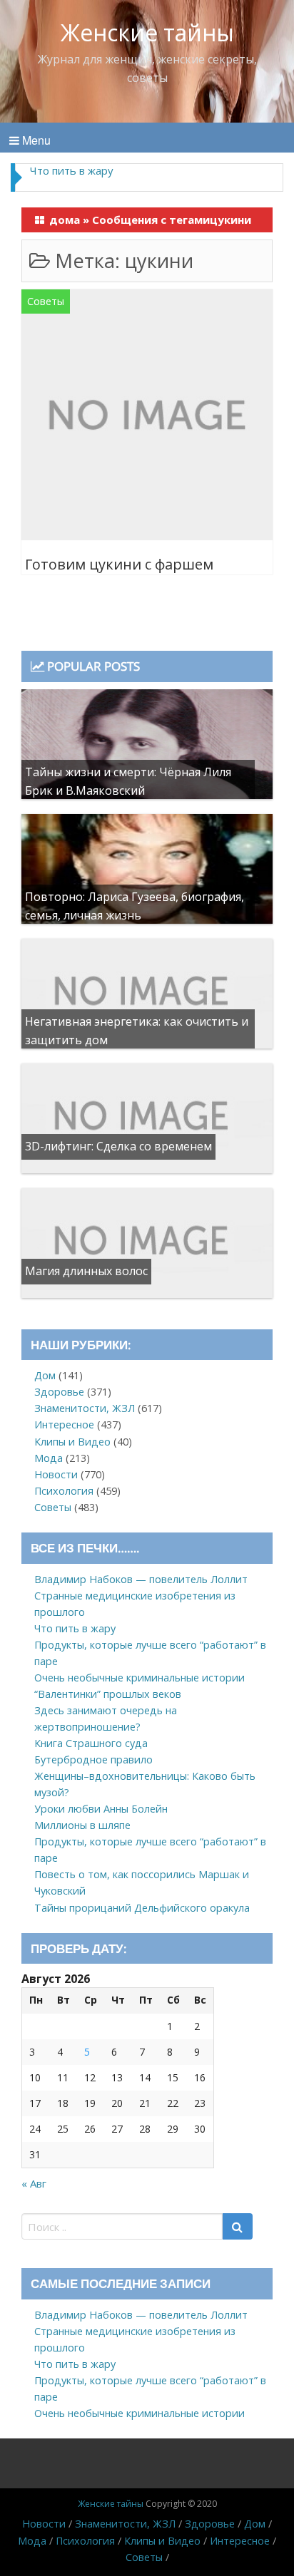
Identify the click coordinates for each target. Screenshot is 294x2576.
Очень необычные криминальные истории (140, 1678)
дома (65, 220)
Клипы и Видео (72, 1442)
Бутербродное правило (93, 1760)
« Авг (34, 2183)
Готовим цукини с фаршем (119, 564)
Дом (45, 1375)
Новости (56, 1474)
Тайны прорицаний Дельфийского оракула (142, 1908)
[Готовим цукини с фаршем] (147, 417)
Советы (46, 301)
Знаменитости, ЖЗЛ (85, 1408)
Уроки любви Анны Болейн (101, 1809)
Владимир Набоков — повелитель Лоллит (141, 1579)
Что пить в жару (72, 170)
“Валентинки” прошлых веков (108, 1694)
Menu (35, 140)
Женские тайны (147, 32)
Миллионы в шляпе (82, 1825)
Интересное (64, 1424)
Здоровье (59, 1392)
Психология (64, 1491)
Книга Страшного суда (91, 1743)
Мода (49, 1458)
